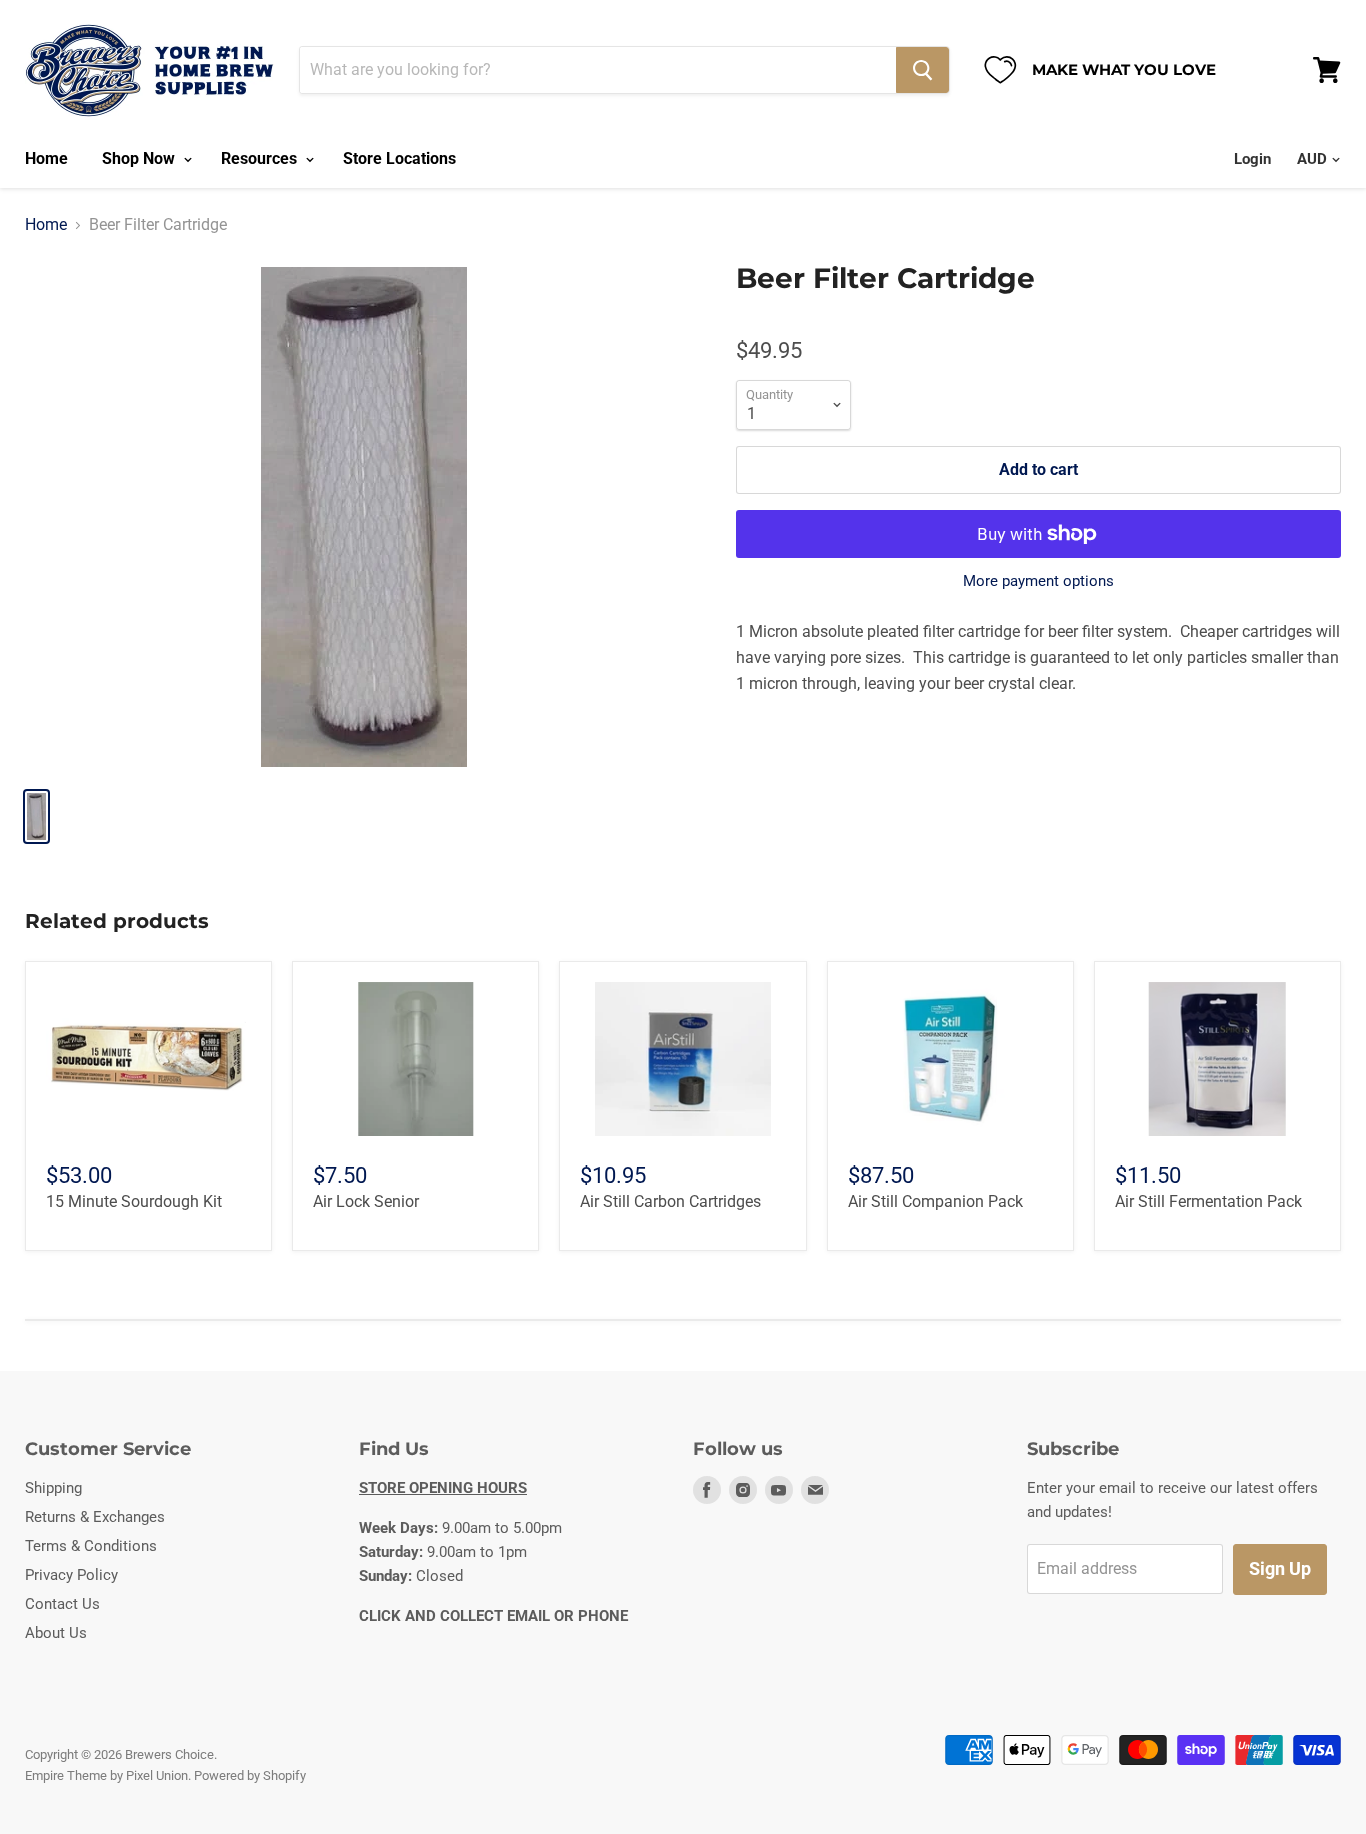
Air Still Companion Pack (935, 1201)
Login (1252, 159)
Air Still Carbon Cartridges (670, 1201)
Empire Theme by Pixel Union (106, 1775)
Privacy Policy (71, 1575)
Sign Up (1280, 1568)
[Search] (922, 70)
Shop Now (140, 158)
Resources (261, 158)
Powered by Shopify (250, 1775)
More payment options (1038, 581)
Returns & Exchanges (95, 1517)
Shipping (53, 1488)
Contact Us (62, 1604)
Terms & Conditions (91, 1546)
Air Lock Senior (366, 1201)
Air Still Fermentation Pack (1208, 1201)
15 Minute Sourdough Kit (134, 1201)
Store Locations (399, 158)
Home (46, 158)
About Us (56, 1633)
